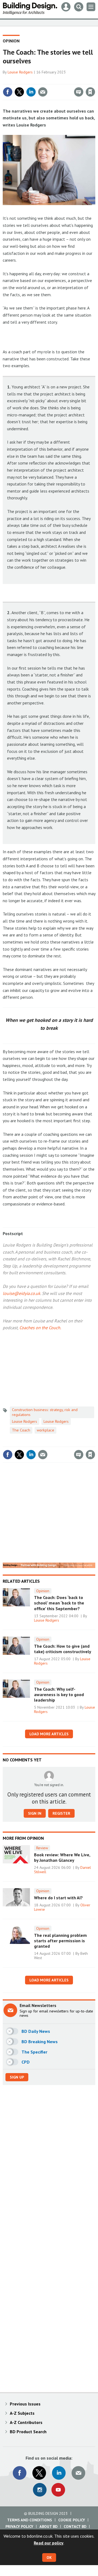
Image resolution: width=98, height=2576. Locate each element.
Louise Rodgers (20, 72)
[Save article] (90, 92)
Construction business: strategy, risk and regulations (45, 1412)
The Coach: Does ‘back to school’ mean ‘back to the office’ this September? (59, 1603)
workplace (45, 1430)
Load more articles (49, 1734)
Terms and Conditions (30, 2520)
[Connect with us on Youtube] (58, 2490)
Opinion (11, 41)
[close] (95, 80)
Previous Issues (25, 2404)
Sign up (17, 2077)
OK (49, 2558)
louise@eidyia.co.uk (22, 1293)
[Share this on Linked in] (31, 92)
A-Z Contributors (26, 2422)
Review (42, 1848)
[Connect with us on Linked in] (59, 2473)
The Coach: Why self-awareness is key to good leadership (59, 1695)
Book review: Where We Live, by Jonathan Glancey (62, 1857)
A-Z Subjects (22, 2413)
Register (61, 1813)
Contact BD (75, 2526)
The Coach (21, 1430)
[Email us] (78, 2473)
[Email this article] (43, 92)
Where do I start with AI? (58, 1898)
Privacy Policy (19, 2526)
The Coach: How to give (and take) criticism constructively (63, 1649)
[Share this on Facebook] (8, 92)
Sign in (26, 80)
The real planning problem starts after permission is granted (60, 1941)
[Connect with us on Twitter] (39, 2473)
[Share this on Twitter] (19, 92)
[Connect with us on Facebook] (20, 2473)
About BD (48, 2526)
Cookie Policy (72, 2520)
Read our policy (49, 2543)
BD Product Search (28, 2432)
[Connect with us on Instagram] (40, 2490)
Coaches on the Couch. (40, 1328)
